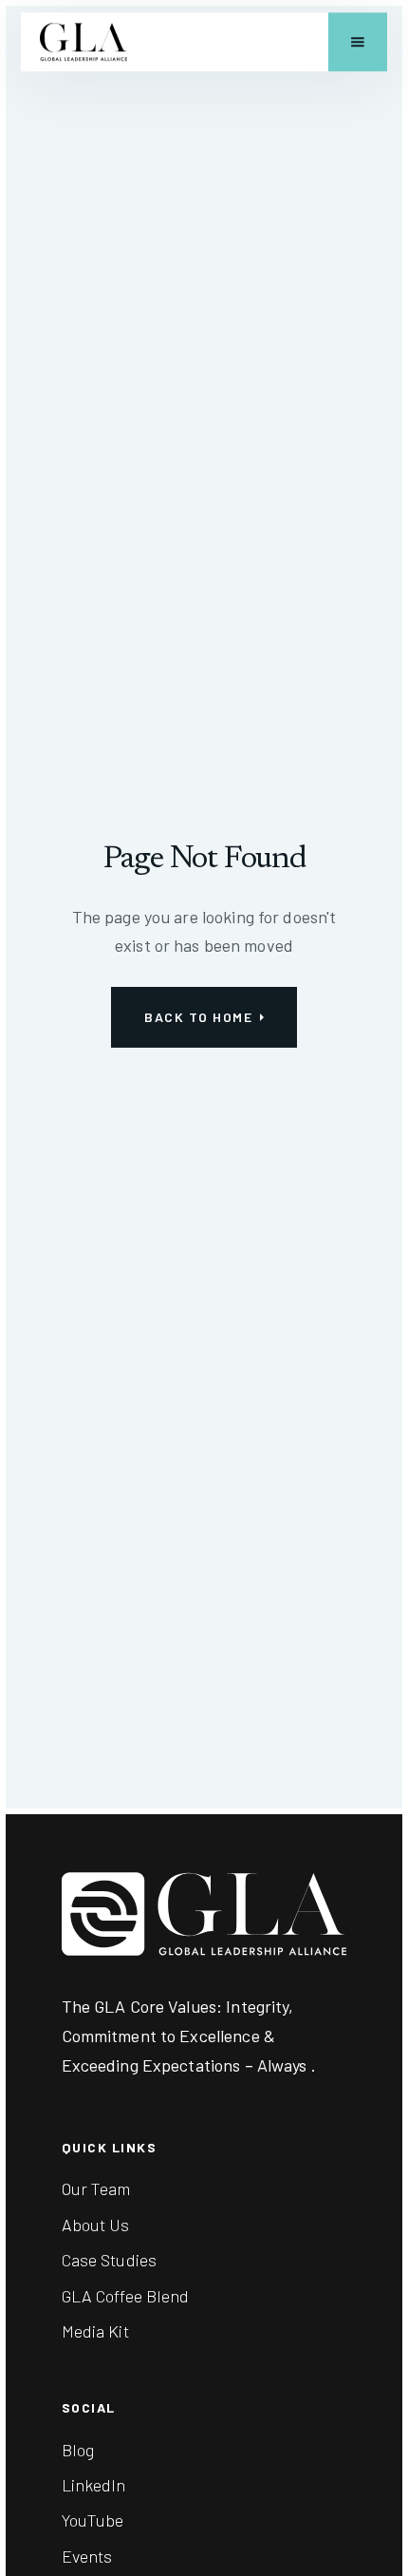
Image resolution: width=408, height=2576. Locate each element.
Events (87, 2556)
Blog (78, 2450)
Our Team (96, 2188)
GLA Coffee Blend (126, 2296)
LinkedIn (94, 2485)
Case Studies (110, 2260)
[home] (83, 42)
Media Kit (95, 2331)
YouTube (93, 2520)
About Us (96, 2225)
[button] (358, 42)
